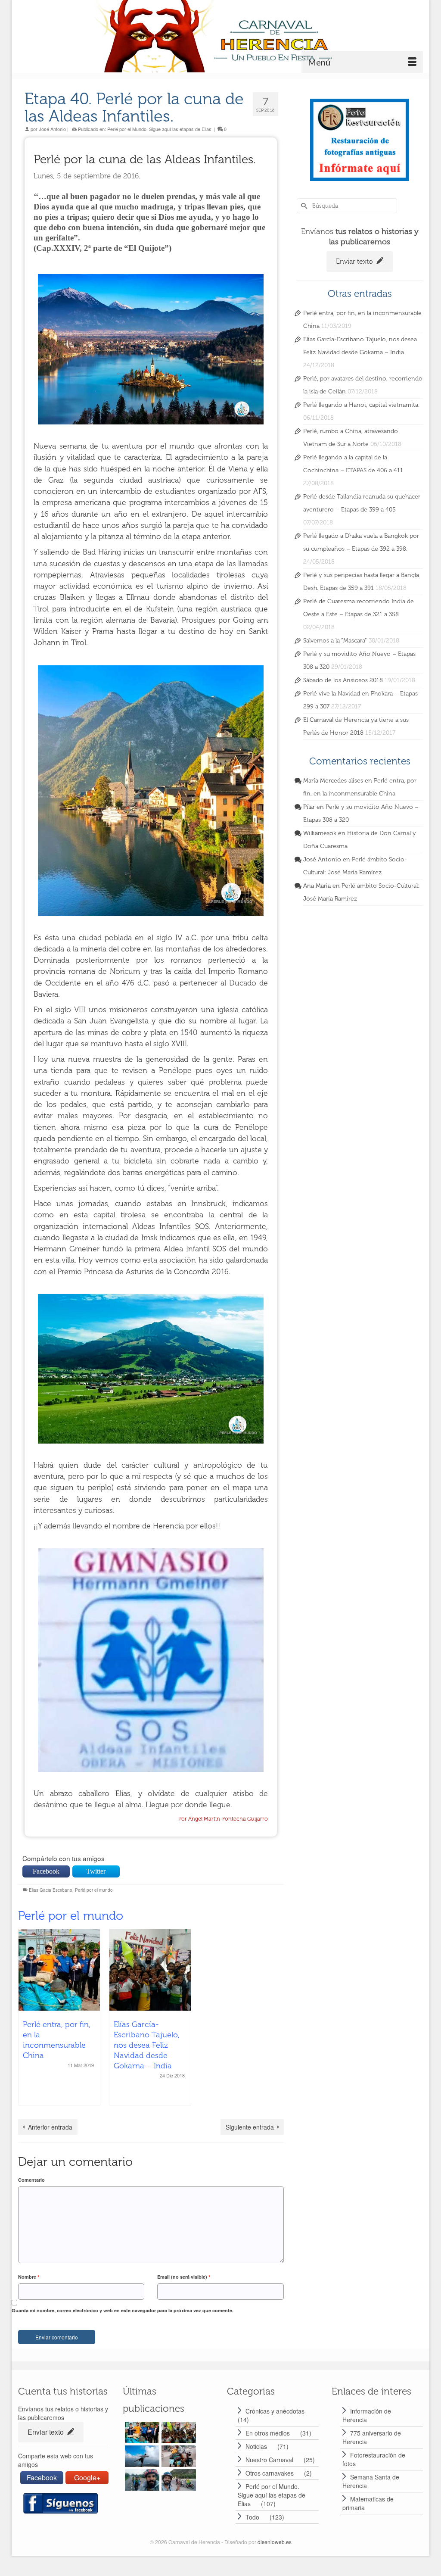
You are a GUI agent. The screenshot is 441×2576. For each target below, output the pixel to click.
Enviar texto (355, 261)
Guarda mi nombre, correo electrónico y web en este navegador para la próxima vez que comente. (123, 2310)
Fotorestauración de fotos (374, 2459)
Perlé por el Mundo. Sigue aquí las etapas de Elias (159, 129)
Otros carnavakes (270, 2473)
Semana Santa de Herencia (371, 2481)
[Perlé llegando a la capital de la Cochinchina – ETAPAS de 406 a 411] (178, 2480)
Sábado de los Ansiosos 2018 (343, 680)
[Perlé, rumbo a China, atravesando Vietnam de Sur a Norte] (141, 2480)
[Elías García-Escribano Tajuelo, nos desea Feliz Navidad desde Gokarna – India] (150, 1970)
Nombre (29, 2277)
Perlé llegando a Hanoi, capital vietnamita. (361, 405)
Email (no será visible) (184, 2277)
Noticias (256, 2446)
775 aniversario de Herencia (372, 2437)
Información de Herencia (367, 2415)
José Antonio (52, 129)
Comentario (31, 2180)
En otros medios (268, 2433)
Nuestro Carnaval (269, 2460)
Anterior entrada (50, 2127)
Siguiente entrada (250, 2127)
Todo (252, 2517)
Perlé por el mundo (94, 1890)
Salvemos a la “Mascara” (335, 641)
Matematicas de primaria (368, 2503)
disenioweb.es (275, 2542)
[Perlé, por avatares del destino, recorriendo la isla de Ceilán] (141, 2456)
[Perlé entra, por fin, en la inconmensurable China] (59, 1970)
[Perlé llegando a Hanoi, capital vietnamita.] (178, 2456)
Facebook (46, 1871)
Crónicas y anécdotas (275, 2411)
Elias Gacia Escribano (51, 1890)
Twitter (96, 1871)
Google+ (87, 2478)
